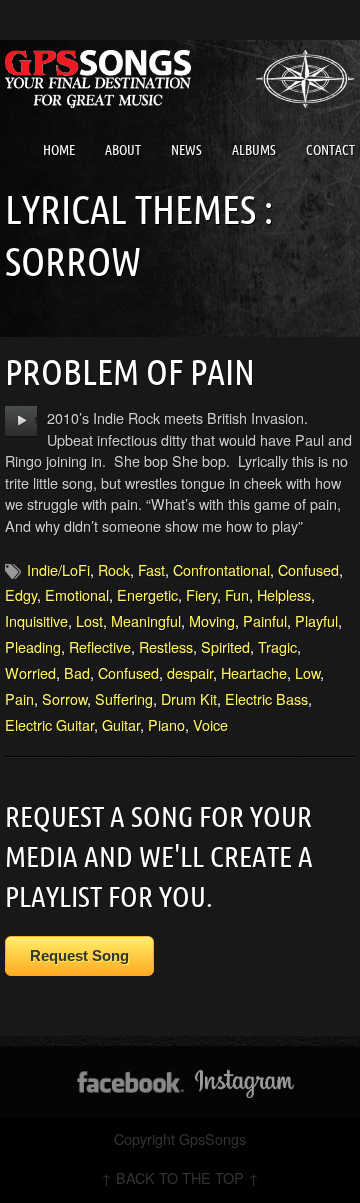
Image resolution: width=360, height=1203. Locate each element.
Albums (254, 150)
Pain (19, 698)
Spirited (225, 646)
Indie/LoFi (58, 569)
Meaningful (146, 620)
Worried (30, 672)
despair (190, 672)
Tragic (277, 646)
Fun (237, 594)
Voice (210, 724)
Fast (151, 569)
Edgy (21, 594)
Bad (77, 672)
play (21, 421)
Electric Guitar (49, 724)
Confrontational (221, 569)
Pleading (33, 646)
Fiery (201, 594)
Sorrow (64, 698)
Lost (89, 620)
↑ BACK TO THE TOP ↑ (180, 1177)
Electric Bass (266, 698)
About (123, 150)
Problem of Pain (130, 371)
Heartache (254, 672)
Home (59, 150)
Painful (265, 620)
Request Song (79, 955)
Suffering (124, 698)
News (186, 150)
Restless (166, 646)
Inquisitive (36, 620)
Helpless (284, 594)
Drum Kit (189, 698)
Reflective (100, 646)
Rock (114, 569)
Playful (316, 620)
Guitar (121, 724)
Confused (308, 569)
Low (307, 672)
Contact (330, 150)
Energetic (147, 594)
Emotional (77, 594)
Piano (166, 724)
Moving (212, 620)
